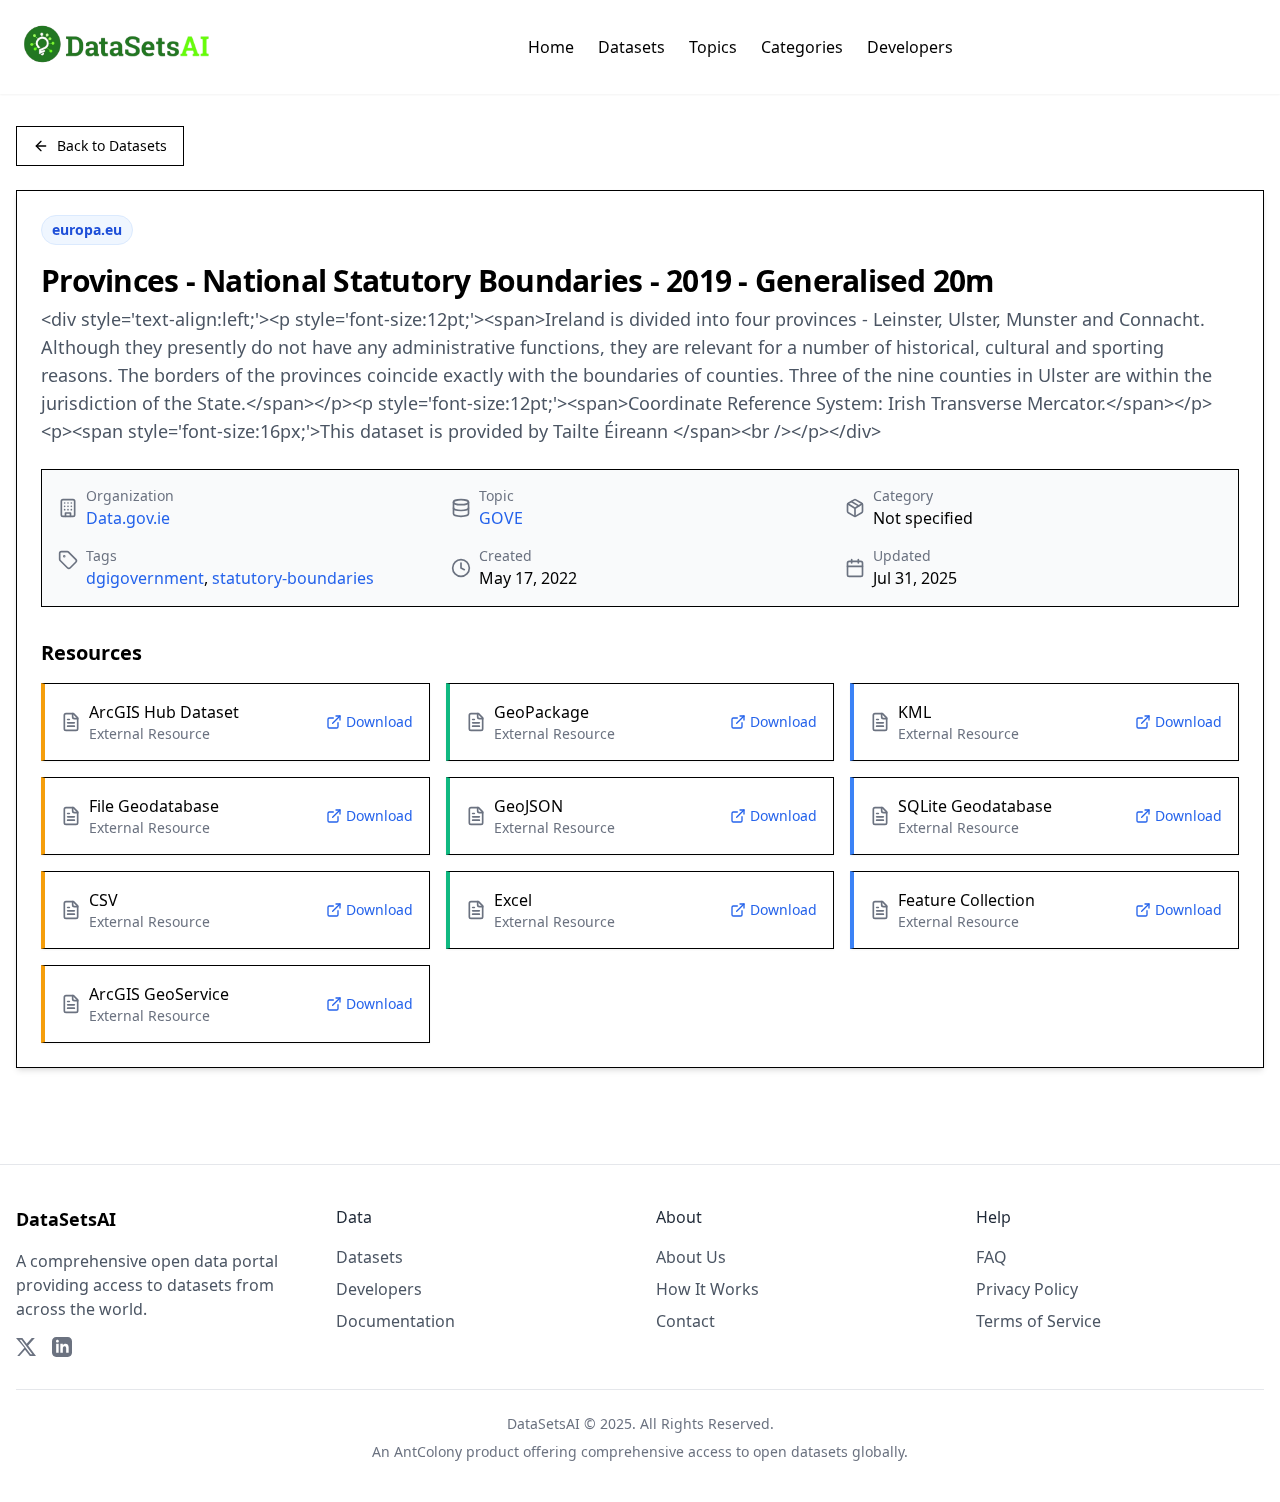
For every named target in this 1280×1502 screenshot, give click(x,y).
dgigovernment (145, 578)
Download (379, 721)
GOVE (501, 518)
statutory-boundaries (293, 578)
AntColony (428, 1451)
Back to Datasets (112, 145)
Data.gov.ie (128, 518)
